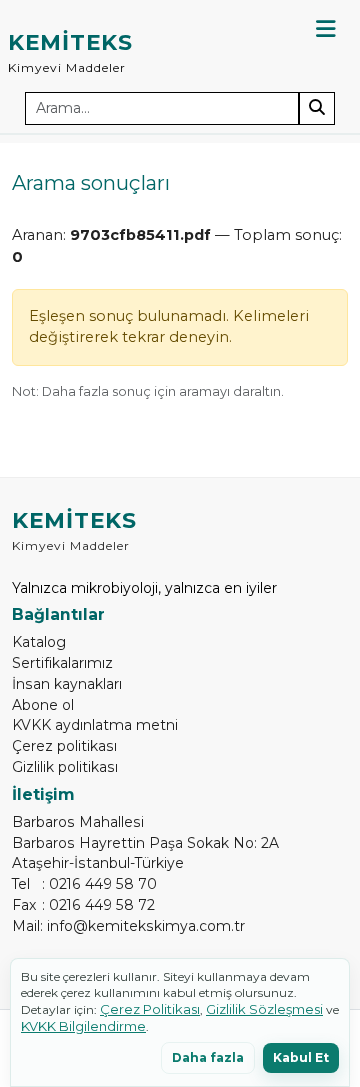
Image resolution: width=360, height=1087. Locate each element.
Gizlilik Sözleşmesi (264, 1009)
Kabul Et (301, 1057)
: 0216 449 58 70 (84, 884)
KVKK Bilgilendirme (83, 1026)
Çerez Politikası (150, 1009)
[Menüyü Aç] (326, 29)
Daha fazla (208, 1057)
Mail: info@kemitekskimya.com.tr (128, 926)
